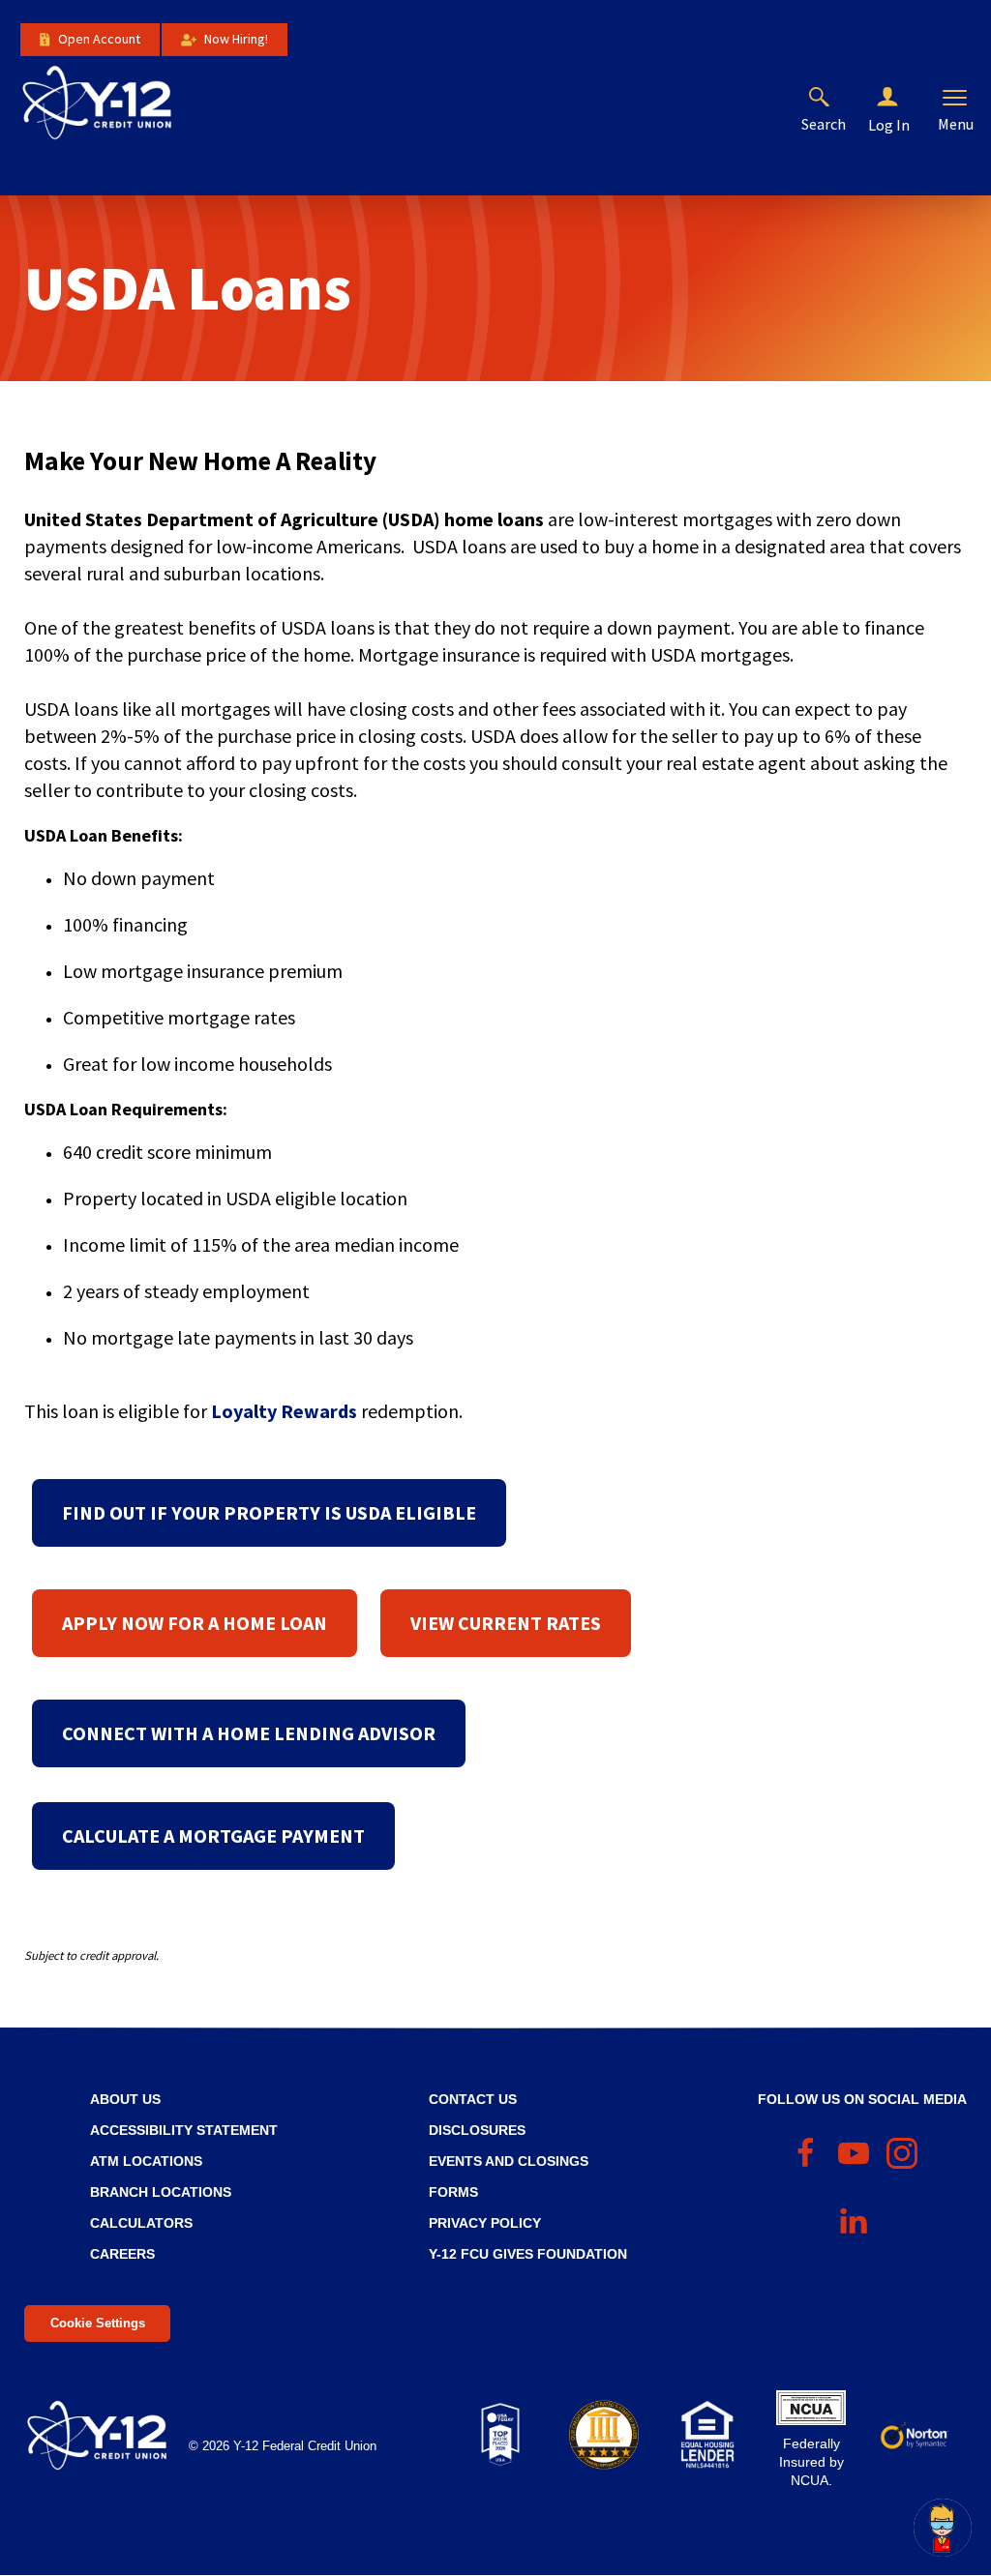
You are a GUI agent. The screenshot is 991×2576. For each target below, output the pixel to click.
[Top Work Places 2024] (500, 2435)
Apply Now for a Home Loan (195, 1623)
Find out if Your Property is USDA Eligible (269, 1512)
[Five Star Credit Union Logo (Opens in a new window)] (603, 2435)
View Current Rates (506, 1623)
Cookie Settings (98, 2323)
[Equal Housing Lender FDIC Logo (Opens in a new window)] (708, 2435)
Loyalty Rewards (284, 1411)
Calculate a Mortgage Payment (213, 1836)
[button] (903, 98)
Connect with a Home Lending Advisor (249, 1733)
